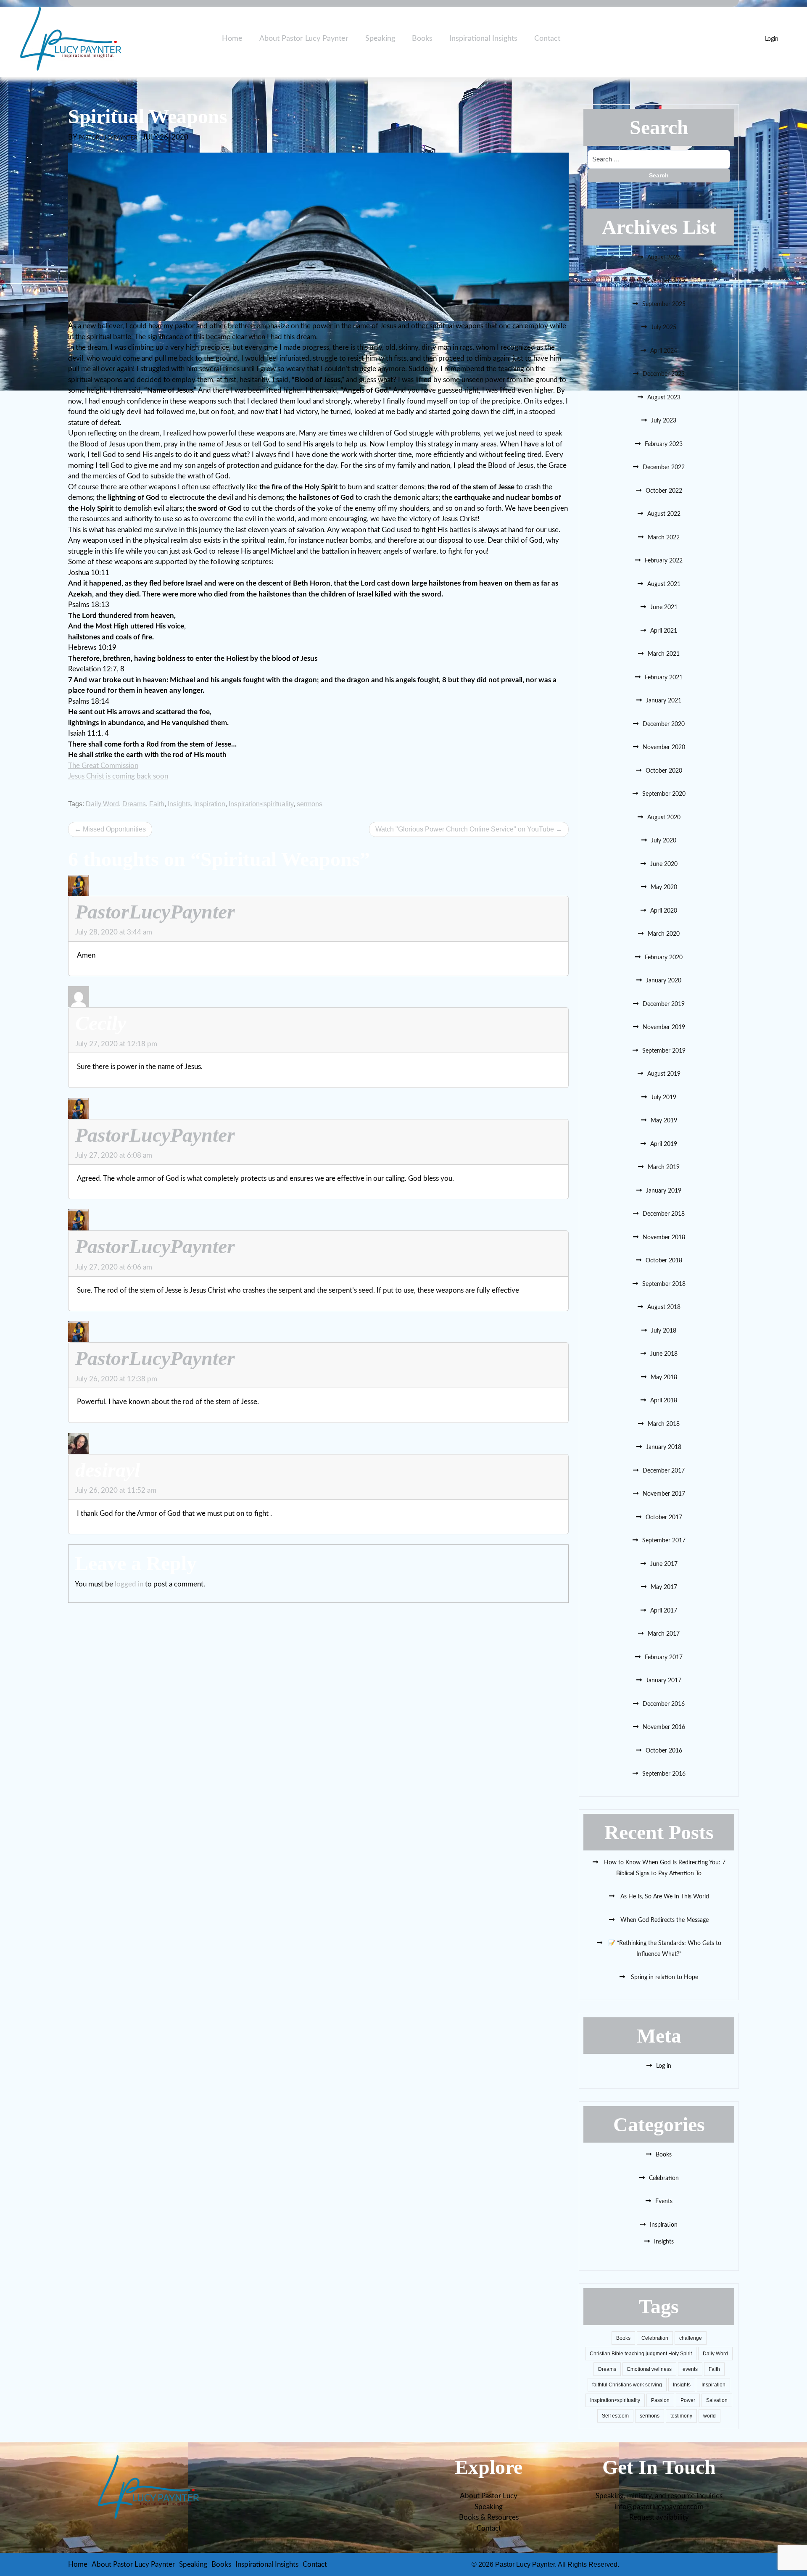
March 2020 (664, 934)
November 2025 (664, 281)
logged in (129, 1584)
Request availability (659, 2517)
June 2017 (664, 1564)
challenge (691, 2338)
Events (664, 2201)
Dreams (134, 804)
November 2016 (664, 1727)
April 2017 (664, 1611)
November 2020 (664, 747)
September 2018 (664, 1284)
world (709, 2416)
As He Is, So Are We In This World (664, 1897)
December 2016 (664, 1704)
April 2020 (664, 911)
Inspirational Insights (483, 39)
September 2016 (664, 1774)
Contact (547, 39)
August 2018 (664, 1307)
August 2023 (664, 398)
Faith (157, 804)
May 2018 (664, 1378)
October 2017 (664, 1518)
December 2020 (664, 724)
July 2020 (664, 841)
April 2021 (664, 631)
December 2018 (664, 1214)
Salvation (717, 2400)
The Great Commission (103, 766)
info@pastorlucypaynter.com (659, 2507)
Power (688, 2400)
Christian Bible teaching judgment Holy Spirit (641, 2354)
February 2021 (664, 678)
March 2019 (664, 1167)
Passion (660, 2400)
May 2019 (664, 1121)
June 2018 (664, 1354)
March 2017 (664, 1634)
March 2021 (664, 654)
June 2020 (664, 864)
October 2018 (664, 1261)
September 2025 (664, 304)
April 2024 (664, 351)
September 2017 (664, 1541)
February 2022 (664, 561)
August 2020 (664, 818)
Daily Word (102, 804)
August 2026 (664, 258)
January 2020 (664, 981)
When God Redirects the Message (664, 1920)
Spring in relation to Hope (664, 1977)
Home (232, 39)
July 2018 (664, 1331)
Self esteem (615, 2416)
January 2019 (664, 1191)
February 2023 (664, 444)
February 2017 (664, 1658)
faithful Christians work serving (627, 2385)
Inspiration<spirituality (261, 804)
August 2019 (664, 1074)
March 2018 (664, 1424)
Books (422, 39)
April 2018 (664, 1401)
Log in (664, 2066)
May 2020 (664, 887)
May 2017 (664, 1587)
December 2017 (664, 1471)
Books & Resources (489, 2517)
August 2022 (664, 514)
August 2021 (664, 584)
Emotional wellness (649, 2369)
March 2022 (664, 538)
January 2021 (664, 701)
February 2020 (664, 958)
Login (772, 39)
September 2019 (664, 1051)
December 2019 (664, 1004)
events (690, 2369)
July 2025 (664, 327)
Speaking (380, 39)
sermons (310, 804)
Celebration (664, 2178)
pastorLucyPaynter (108, 138)
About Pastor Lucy (489, 2496)
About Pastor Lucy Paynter (304, 39)
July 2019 (664, 1098)
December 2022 (664, 467)
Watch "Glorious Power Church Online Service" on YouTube (465, 829)
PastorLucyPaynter (155, 912)
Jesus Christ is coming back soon (118, 776)
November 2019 (664, 1027)
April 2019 (664, 1144)
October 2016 (664, 1751)
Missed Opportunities (114, 829)
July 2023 (664, 421)
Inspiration (210, 804)
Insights (179, 804)
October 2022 (664, 491)
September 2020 (664, 794)
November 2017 (664, 1494)
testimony (681, 2416)
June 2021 (664, 607)
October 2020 (664, 771)
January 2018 (664, 1447)
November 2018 (664, 1238)
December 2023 (664, 374)
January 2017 (664, 1681)
